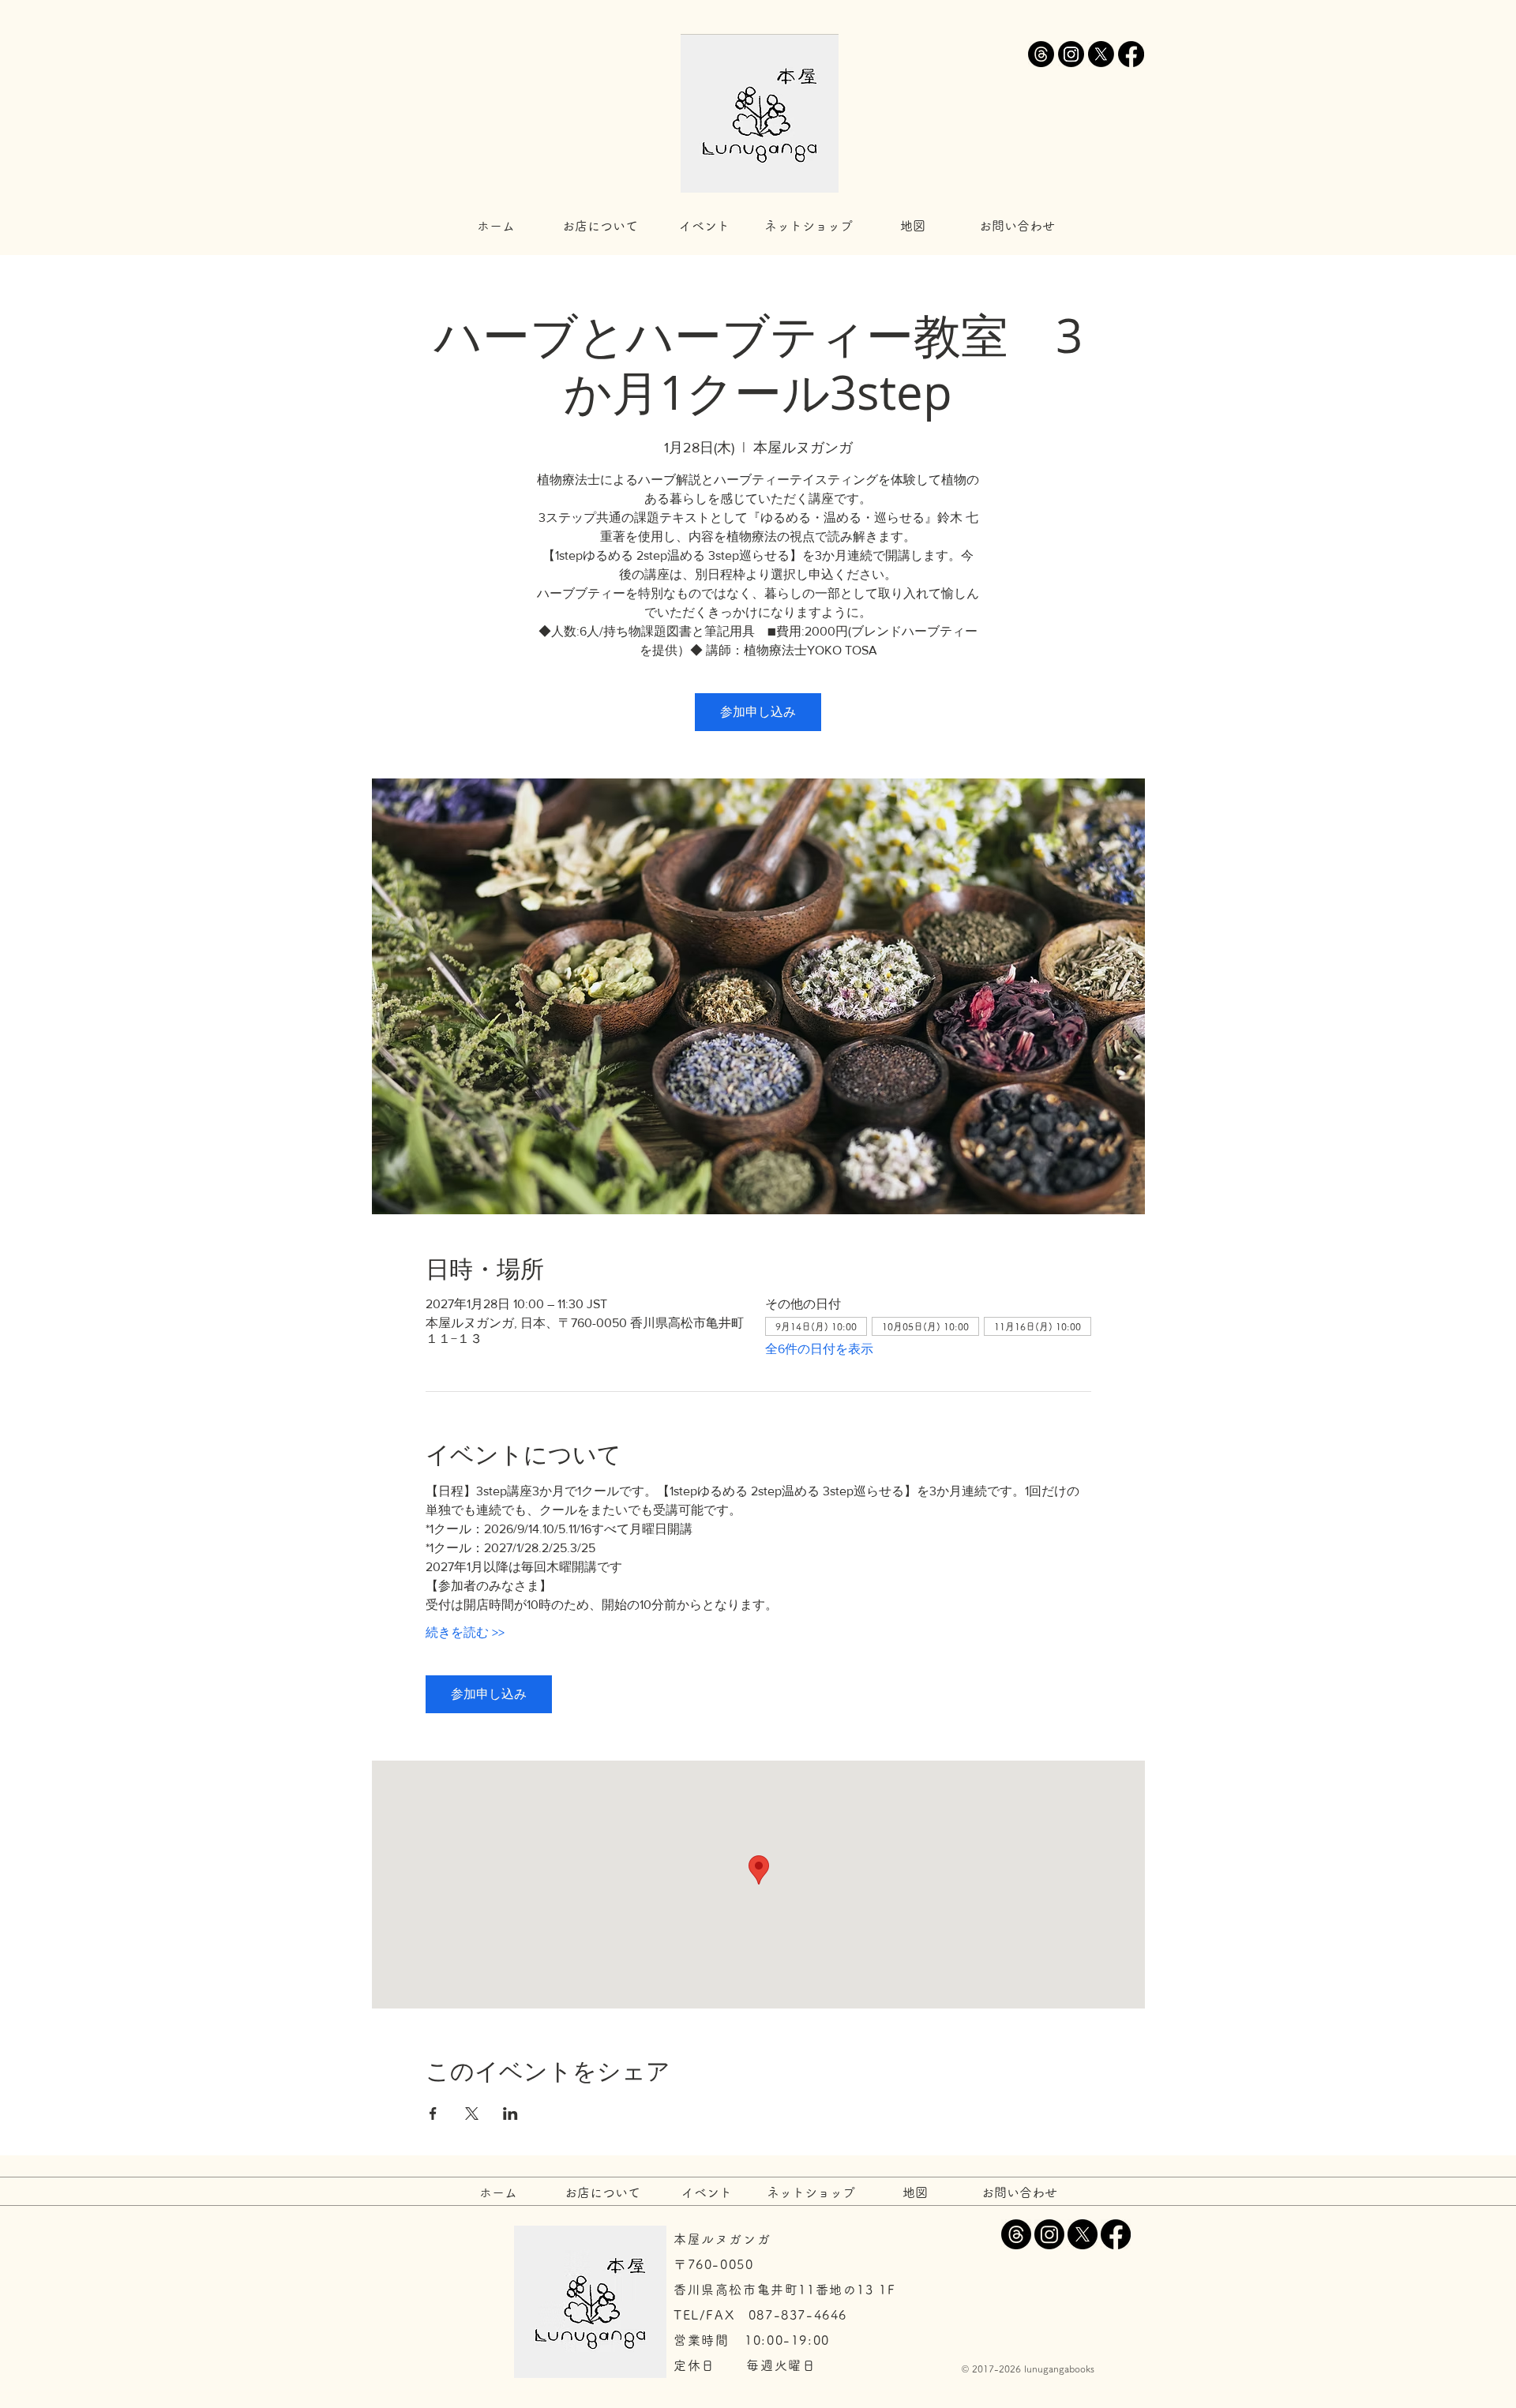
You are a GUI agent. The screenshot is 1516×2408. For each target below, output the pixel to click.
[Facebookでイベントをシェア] (433, 2114)
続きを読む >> (465, 1632)
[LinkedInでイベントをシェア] (510, 2114)
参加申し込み (758, 712)
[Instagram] (1071, 54)
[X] (1101, 54)
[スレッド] (1041, 54)
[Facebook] (1131, 54)
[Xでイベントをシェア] (472, 2114)
